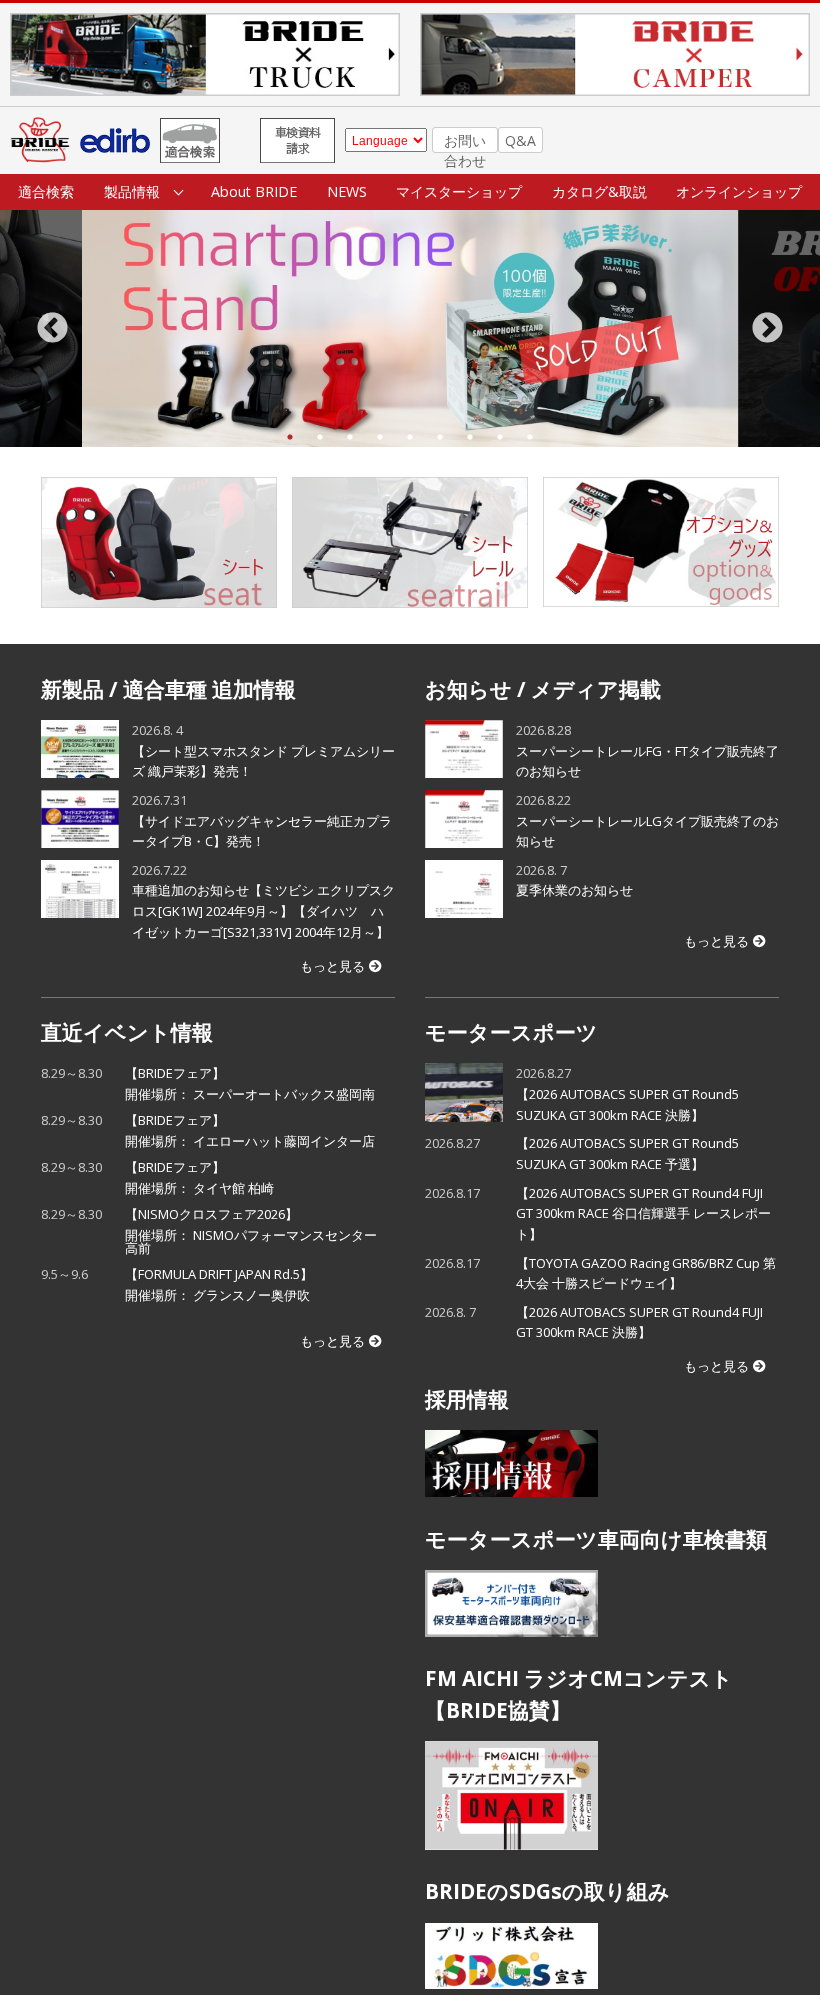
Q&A (520, 140)
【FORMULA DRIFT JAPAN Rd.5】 (225, 1284)
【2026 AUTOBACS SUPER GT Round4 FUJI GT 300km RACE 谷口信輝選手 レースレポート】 (643, 1213)
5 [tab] (410, 437)
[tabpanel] (410, 328)
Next (767, 328)
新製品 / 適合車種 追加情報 (168, 689)
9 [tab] (530, 437)
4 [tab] (380, 437)
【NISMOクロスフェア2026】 (251, 1231)
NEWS (347, 191)
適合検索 (46, 191)
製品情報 (132, 191)
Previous (52, 328)
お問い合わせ (465, 142)
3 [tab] (350, 437)
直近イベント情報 (127, 1032)
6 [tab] (440, 437)
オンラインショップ (739, 191)
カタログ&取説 (599, 191)
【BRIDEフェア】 (250, 1083)
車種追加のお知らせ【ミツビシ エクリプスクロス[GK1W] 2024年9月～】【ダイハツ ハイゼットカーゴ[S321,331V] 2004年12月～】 (263, 910)
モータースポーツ (511, 1032)
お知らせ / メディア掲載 (543, 689)
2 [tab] (320, 437)
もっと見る (332, 966)
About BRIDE (254, 191)
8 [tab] (500, 437)
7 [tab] (470, 437)
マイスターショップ (459, 191)
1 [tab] (290, 437)
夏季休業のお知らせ (574, 890)
